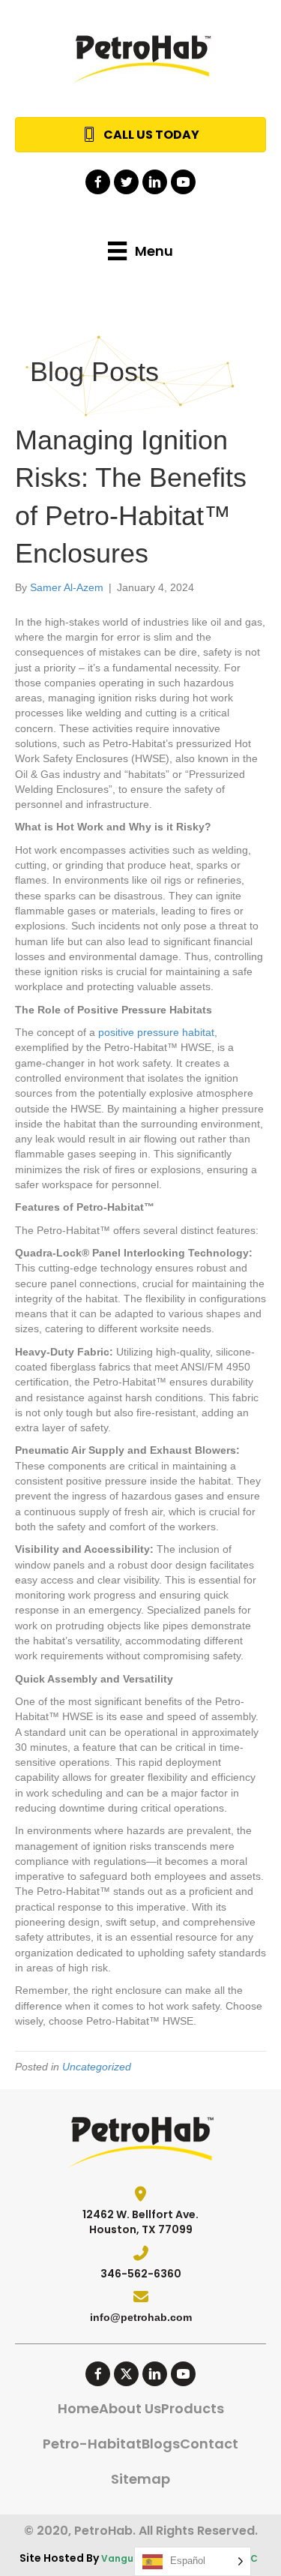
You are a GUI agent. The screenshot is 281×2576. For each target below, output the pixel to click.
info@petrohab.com (141, 2317)
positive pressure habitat (156, 1032)
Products (193, 2408)
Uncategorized (97, 2067)
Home (78, 2408)
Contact (209, 2444)
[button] (98, 182)
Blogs (161, 2444)
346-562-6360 (141, 2274)
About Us (130, 2408)
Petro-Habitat (92, 2444)
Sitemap (140, 2479)
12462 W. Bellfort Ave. (140, 2214)
